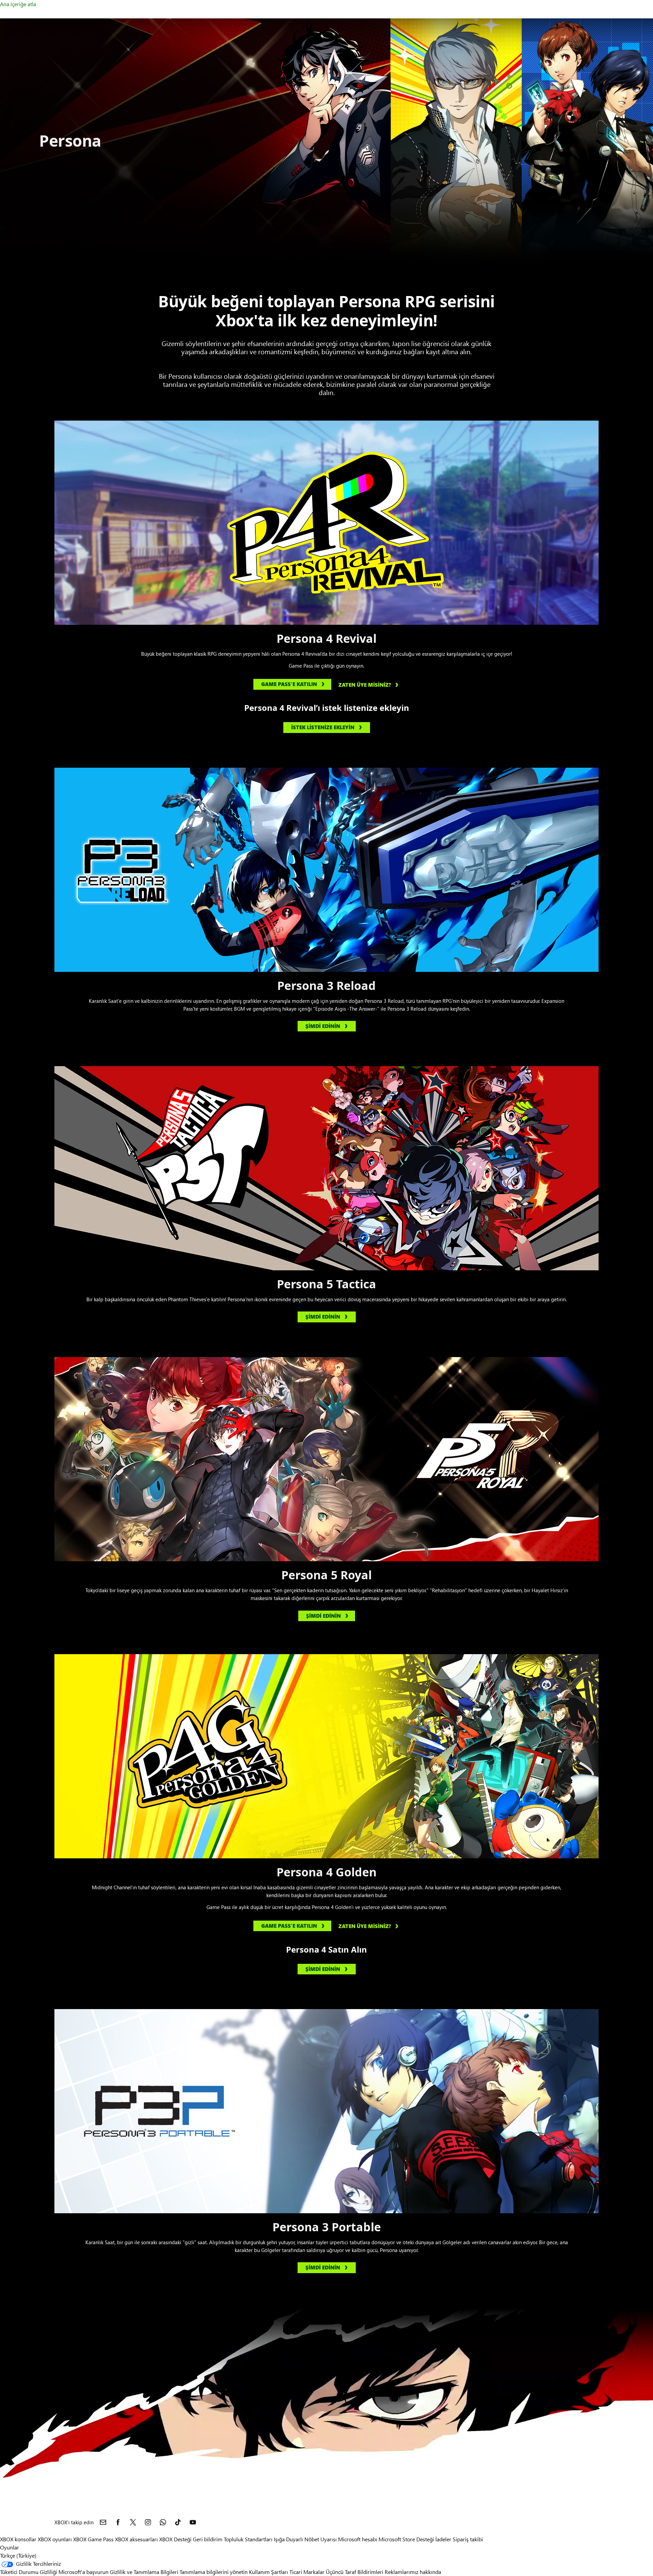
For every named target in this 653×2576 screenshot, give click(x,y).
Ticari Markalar (307, 2572)
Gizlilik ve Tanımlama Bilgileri (144, 2572)
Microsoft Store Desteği (406, 2539)
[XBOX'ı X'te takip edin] (133, 2522)
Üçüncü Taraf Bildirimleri (355, 2572)
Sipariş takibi (468, 2539)
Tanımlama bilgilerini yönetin (214, 2572)
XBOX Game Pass (93, 2539)
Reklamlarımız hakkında (413, 2572)
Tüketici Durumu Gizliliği (29, 2572)
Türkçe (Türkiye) (18, 2555)
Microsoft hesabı (358, 2539)
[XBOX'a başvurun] (103, 2522)
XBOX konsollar (18, 2539)
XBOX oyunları (55, 2539)
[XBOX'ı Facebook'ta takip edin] (118, 2522)
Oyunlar (10, 2547)
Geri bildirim (208, 2539)
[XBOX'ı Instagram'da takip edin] (148, 2522)
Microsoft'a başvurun (83, 2572)
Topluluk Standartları (248, 2539)
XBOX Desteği (175, 2539)
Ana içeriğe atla (18, 4)
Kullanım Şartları (269, 2572)
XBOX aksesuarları (136, 2539)
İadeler (443, 2539)
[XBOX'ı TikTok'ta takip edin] (178, 2522)
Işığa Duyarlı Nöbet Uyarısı (305, 2539)
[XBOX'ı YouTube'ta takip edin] (193, 2522)
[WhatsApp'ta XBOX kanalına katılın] (163, 2522)
